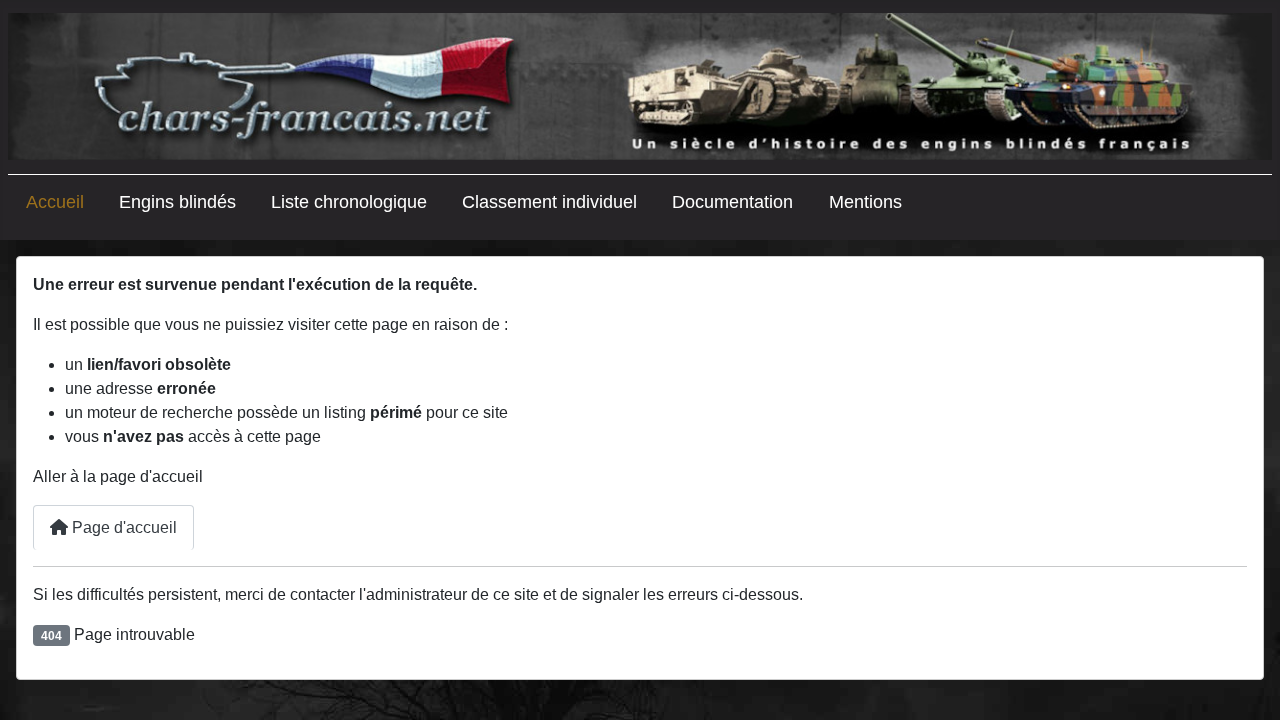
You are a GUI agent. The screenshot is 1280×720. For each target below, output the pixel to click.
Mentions (865, 202)
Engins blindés (177, 202)
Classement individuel (549, 202)
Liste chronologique (349, 202)
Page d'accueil (122, 527)
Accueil (55, 202)
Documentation (732, 202)
